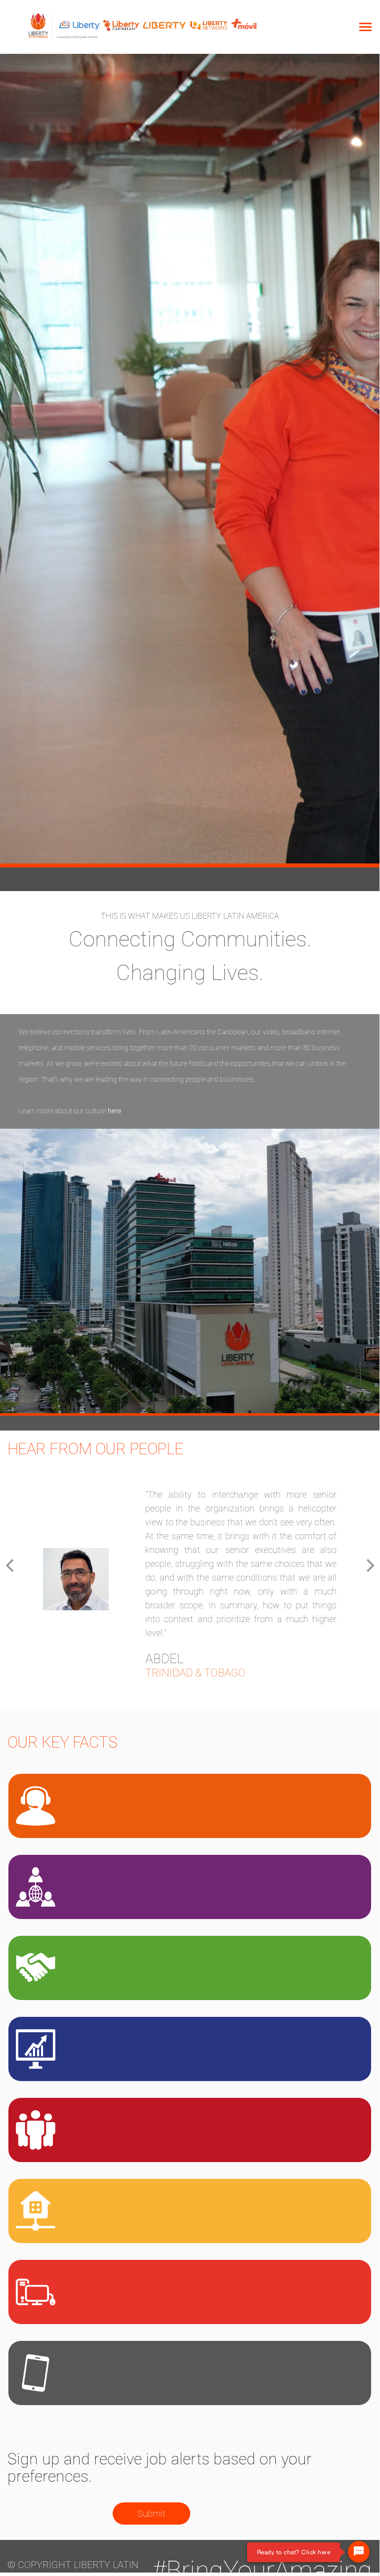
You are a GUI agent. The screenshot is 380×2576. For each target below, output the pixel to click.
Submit (151, 2514)
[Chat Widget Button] (359, 2552)
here (114, 1111)
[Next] (369, 1566)
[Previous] (11, 1566)
